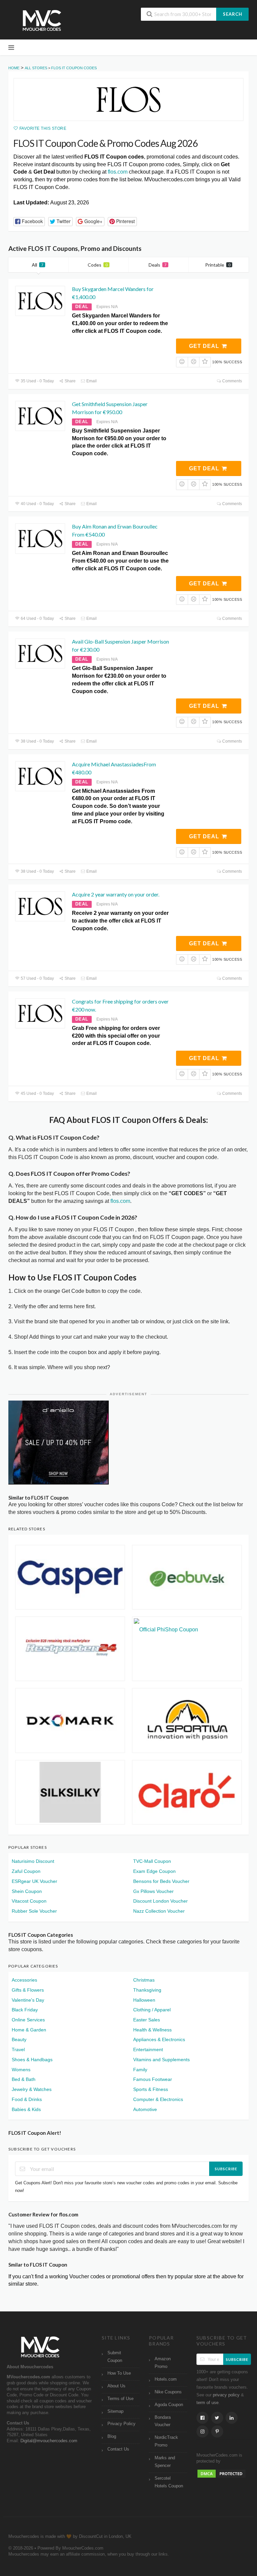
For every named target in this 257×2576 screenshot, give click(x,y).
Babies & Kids (26, 2109)
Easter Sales (147, 2020)
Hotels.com (166, 2379)
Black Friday (25, 2010)
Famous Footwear (153, 2079)
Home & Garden (29, 2030)
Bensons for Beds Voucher (161, 1881)
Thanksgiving (147, 1990)
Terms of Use (120, 2399)
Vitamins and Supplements (161, 2060)
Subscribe (226, 2169)
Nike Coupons (168, 2392)
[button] (29, 222)
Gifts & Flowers (28, 1990)
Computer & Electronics (158, 2099)
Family (140, 2070)
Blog (112, 2437)
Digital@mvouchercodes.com (49, 2441)
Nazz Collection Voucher (159, 1911)
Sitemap (115, 2411)
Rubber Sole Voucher (34, 1911)
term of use (207, 2403)
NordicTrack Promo (166, 2441)
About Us (116, 2386)
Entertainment (148, 2049)
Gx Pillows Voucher (153, 1891)
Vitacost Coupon (29, 1901)
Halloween (144, 2000)
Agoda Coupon (169, 2405)
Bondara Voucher (163, 2421)
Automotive (145, 2109)
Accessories (24, 1980)
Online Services (28, 2020)
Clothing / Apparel (152, 2010)
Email (91, 381)
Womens (21, 2070)
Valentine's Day (28, 2000)
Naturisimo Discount (33, 1861)
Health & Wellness (152, 2030)
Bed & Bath (24, 2079)
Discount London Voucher (160, 1901)
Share (70, 381)
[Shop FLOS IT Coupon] (128, 100)
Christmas (144, 1980)
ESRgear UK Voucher (34, 1881)
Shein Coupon (27, 1891)
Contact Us (118, 2449)
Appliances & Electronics (159, 2039)
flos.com (118, 172)
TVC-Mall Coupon (152, 1861)
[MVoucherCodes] (42, 21)
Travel (18, 2049)
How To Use (119, 2373)
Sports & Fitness (151, 2089)
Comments (232, 381)
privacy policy (226, 2395)
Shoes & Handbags (32, 2060)
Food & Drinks (27, 2099)
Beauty (19, 2039)
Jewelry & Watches (32, 2089)
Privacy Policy (121, 2424)
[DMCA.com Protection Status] (222, 2473)
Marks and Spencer (165, 2462)
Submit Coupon (115, 2357)
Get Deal (205, 346)
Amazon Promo (163, 2363)
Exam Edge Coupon (154, 1871)
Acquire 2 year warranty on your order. (116, 894)
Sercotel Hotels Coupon (169, 2482)
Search (233, 14)
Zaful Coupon (26, 1871)
